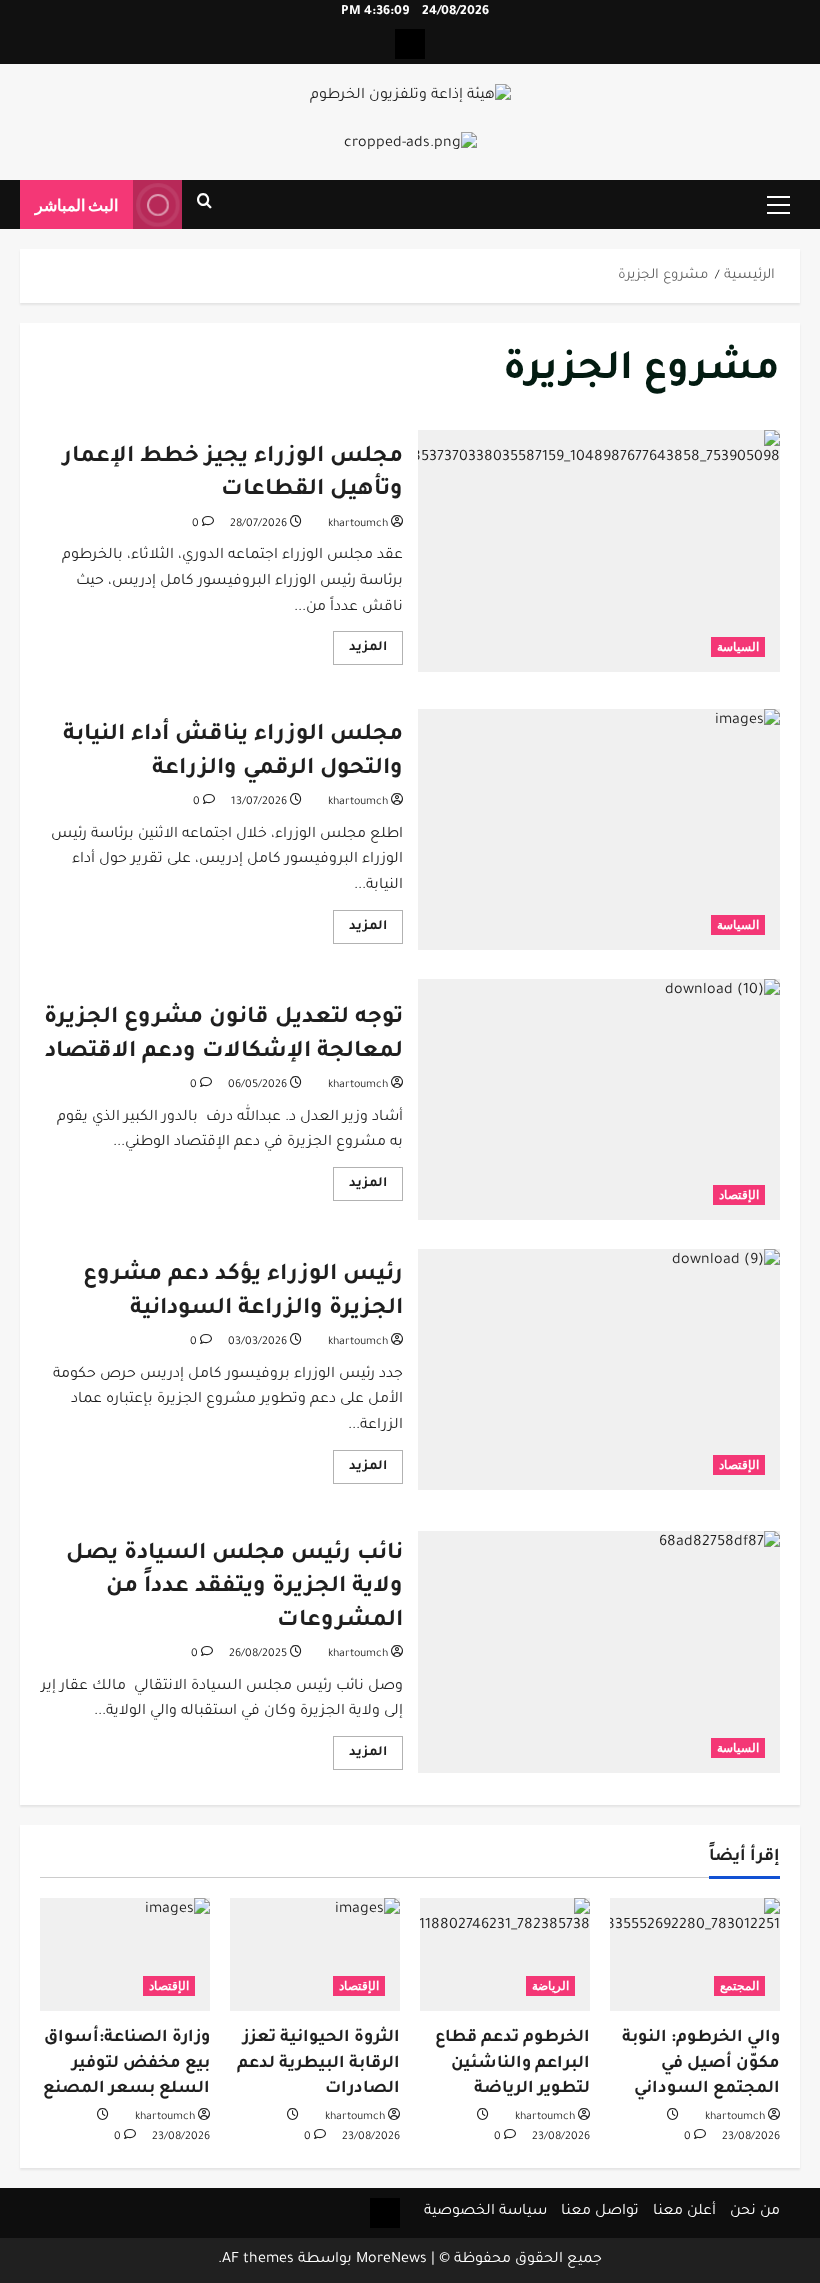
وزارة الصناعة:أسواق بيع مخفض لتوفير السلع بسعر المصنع (126, 2063)
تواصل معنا (600, 2212)
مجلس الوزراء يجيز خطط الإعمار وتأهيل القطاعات (599, 551)
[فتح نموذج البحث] (204, 205)
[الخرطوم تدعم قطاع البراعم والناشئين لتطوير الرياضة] (505, 1954)
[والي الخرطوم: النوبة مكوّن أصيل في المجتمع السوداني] (695, 1954)
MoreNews (391, 2260)
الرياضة (550, 1985)
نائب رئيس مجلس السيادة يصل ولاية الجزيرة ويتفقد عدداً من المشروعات (599, 1652)
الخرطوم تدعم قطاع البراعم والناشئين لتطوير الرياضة (512, 2063)
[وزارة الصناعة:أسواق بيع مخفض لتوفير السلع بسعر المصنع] (125, 1954)
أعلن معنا (684, 2212)
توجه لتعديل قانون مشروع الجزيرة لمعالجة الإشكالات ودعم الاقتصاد (599, 1100)
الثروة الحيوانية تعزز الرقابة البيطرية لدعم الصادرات (318, 2063)
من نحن (755, 2212)
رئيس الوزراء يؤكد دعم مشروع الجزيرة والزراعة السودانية (599, 1370)
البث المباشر (76, 204)
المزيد (360, 652)
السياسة (738, 646)
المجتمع (739, 1985)
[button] (778, 205)
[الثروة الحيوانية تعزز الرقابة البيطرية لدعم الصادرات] (315, 1954)
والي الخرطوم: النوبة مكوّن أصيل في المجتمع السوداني (701, 2063)
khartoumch (358, 524)
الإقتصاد (739, 1194)
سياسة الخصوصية (485, 2212)
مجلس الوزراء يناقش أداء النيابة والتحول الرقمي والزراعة (599, 830)
